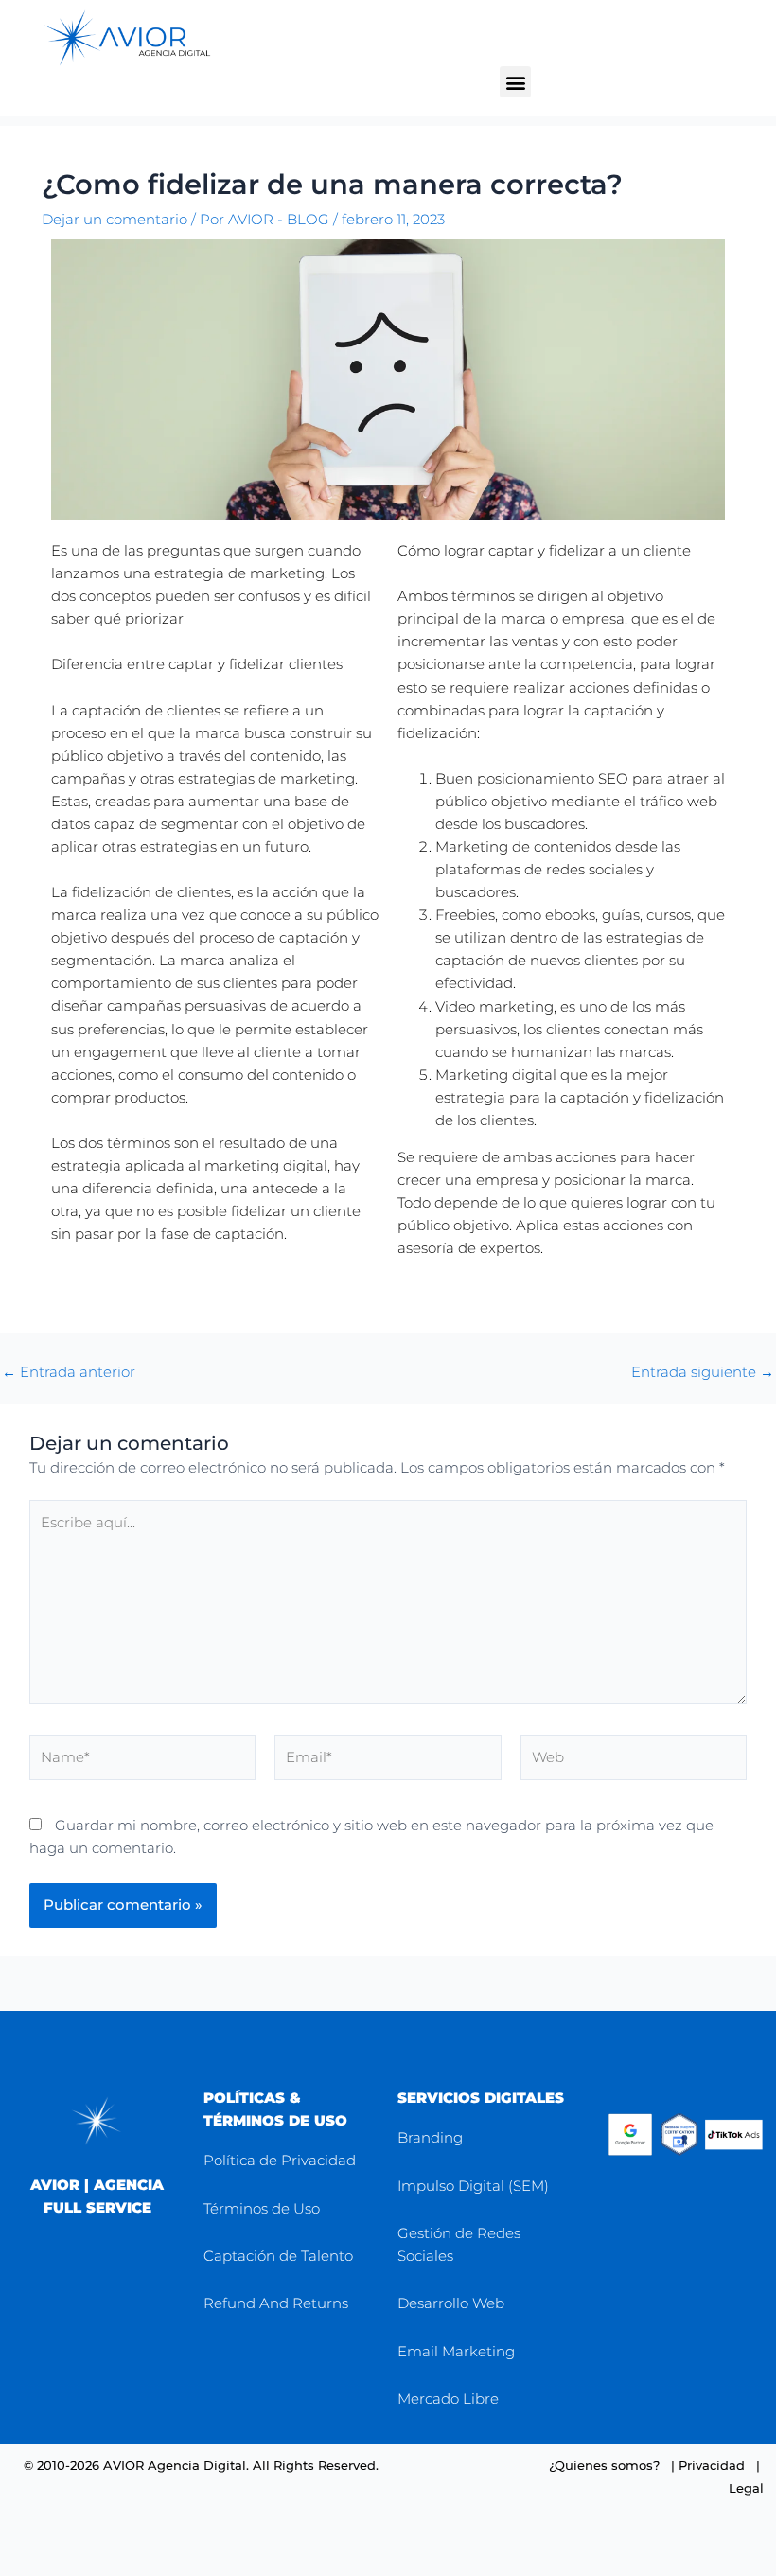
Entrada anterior (69, 1373)
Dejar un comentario (115, 220)
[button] (515, 82)
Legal (746, 2488)
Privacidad (712, 2465)
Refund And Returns (276, 2303)
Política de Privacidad (280, 2160)
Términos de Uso (262, 2208)
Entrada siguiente (703, 1373)
